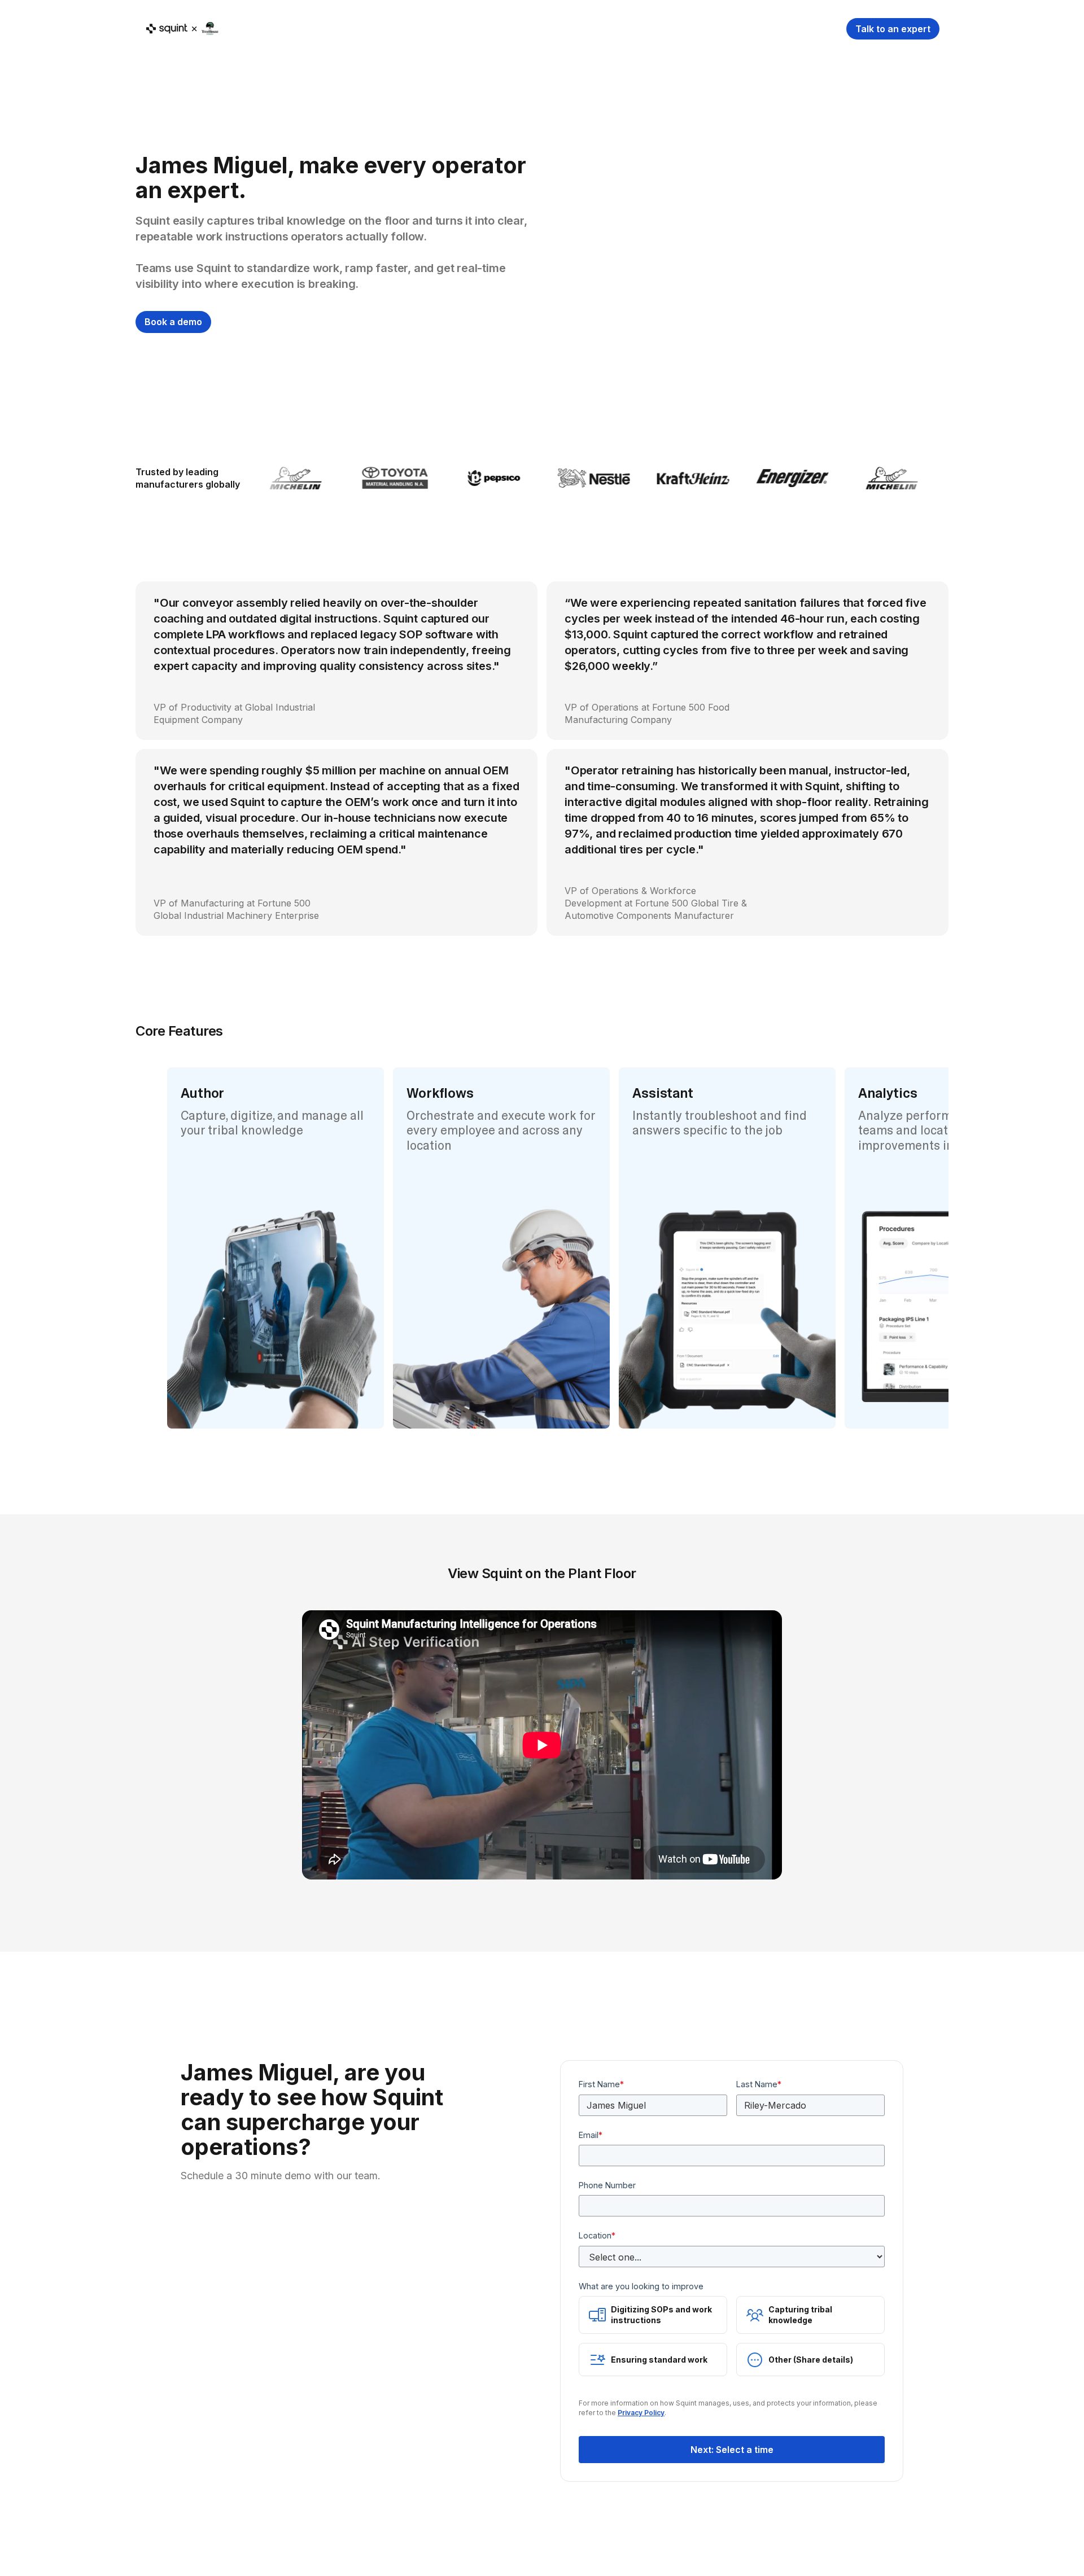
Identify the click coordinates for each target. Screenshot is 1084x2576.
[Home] (182, 29)
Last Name (759, 2084)
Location (597, 2235)
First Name (601, 2084)
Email (591, 2135)
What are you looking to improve (641, 2286)
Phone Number (607, 2185)
